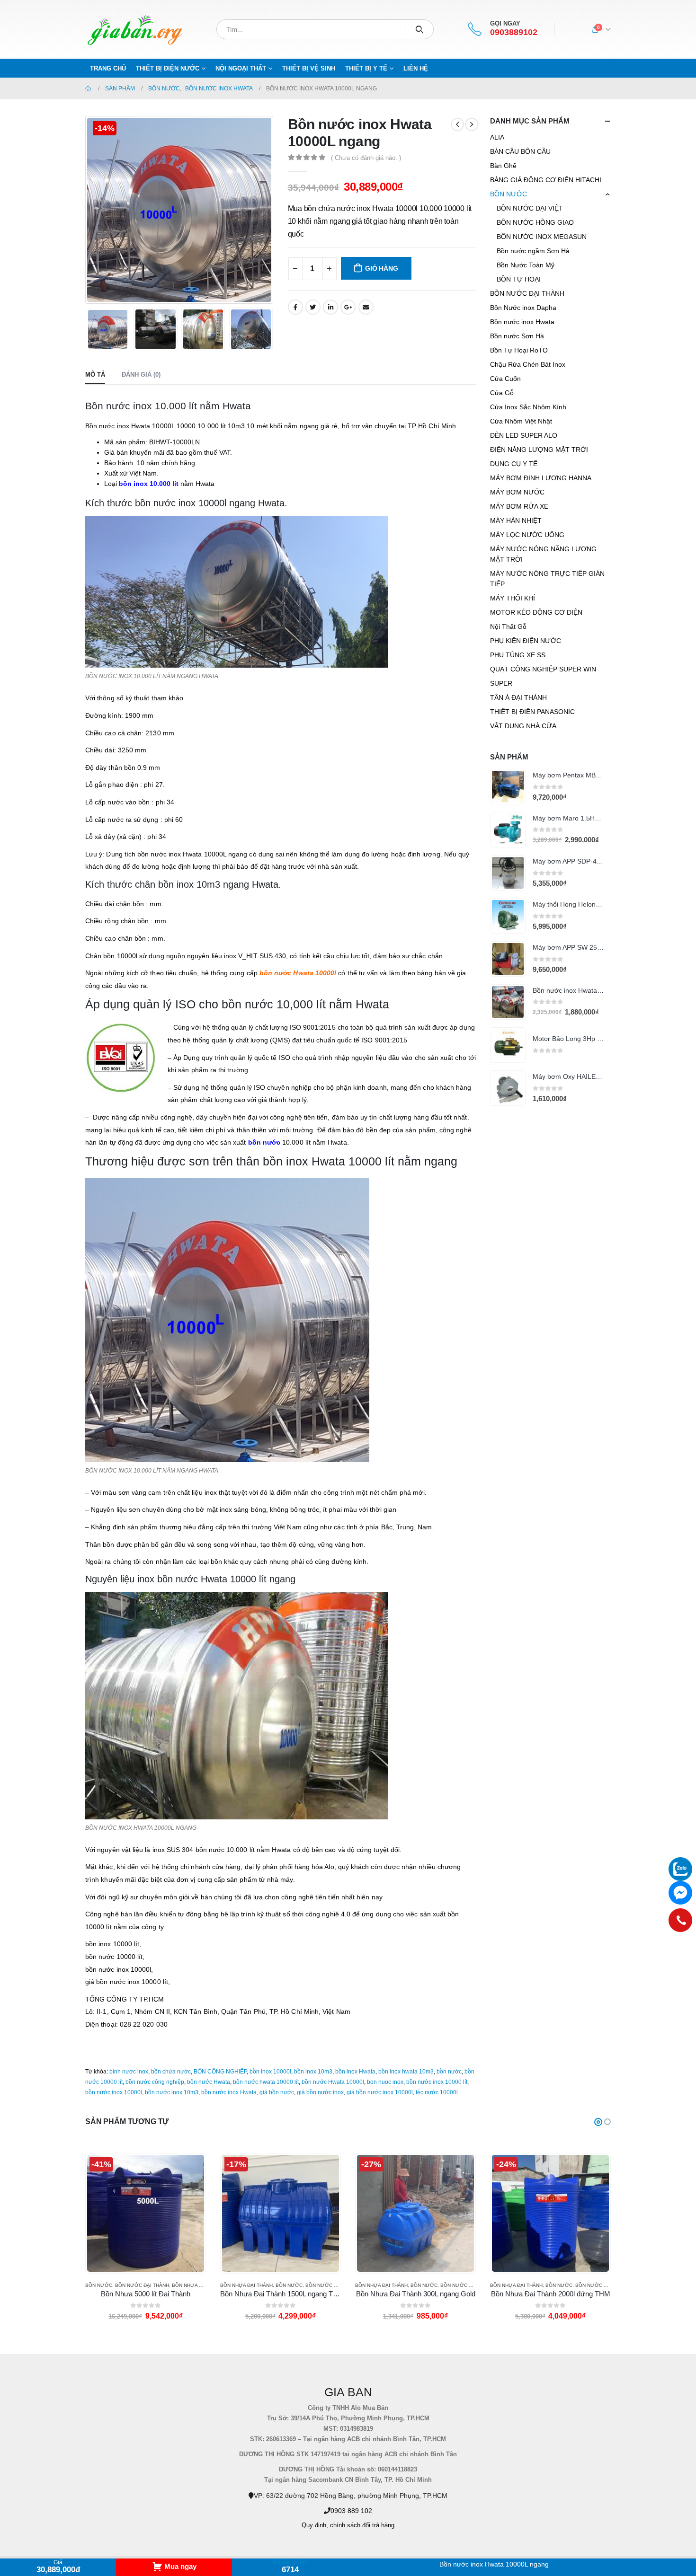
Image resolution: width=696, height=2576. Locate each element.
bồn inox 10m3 (313, 2072)
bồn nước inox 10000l (114, 2092)
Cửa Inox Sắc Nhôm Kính (528, 407)
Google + (348, 307)
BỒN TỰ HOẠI (519, 279)
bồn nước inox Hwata (229, 2092)
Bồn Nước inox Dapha (523, 308)
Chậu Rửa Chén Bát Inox (528, 364)
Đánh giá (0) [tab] (141, 375)
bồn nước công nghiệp (155, 2082)
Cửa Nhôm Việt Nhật (521, 421)
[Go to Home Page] (89, 88)
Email (366, 307)
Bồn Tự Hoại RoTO (519, 350)
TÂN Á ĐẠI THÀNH (518, 697)
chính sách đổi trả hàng (362, 2525)
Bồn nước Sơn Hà (517, 336)
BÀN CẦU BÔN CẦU (520, 151)
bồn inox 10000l (270, 2072)
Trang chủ (108, 68)
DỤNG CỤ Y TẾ (514, 464)
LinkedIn (330, 307)
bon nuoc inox (385, 2082)
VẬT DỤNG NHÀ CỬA (523, 726)
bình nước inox (129, 2072)
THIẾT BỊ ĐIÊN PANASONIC (532, 712)
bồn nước (449, 2072)
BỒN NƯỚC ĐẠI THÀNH (527, 293)
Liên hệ (416, 68)
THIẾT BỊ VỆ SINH (309, 68)
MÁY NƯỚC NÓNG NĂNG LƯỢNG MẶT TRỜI (543, 554)
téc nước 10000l (437, 2092)
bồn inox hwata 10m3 (406, 2072)
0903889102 (514, 32)
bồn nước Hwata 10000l (333, 2082)
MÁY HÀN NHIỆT (516, 520)
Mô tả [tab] (95, 375)
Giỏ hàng (381, 268)
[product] (508, 787)
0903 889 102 (351, 2511)
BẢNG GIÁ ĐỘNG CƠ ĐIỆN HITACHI (546, 180)
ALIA (497, 137)
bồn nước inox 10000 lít (437, 2082)
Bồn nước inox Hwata (522, 322)
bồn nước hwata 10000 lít (266, 2082)
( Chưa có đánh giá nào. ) (366, 158)
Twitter (313, 307)
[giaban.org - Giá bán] (135, 29)
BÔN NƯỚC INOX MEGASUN (542, 237)
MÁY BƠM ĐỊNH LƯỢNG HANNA (541, 478)
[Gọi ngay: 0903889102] (680, 1920)
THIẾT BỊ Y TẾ (366, 68)
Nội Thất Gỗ (508, 626)
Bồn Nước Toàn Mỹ (526, 265)
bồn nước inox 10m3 (172, 2092)
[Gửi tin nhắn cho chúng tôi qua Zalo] (680, 1869)
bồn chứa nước (171, 2072)
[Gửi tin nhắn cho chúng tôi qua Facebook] (680, 1893)
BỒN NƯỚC (509, 194)
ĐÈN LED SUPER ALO (524, 435)
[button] (598, 2122)
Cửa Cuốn (505, 379)
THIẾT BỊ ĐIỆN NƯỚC (168, 68)
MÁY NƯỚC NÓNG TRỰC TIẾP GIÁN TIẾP (547, 579)
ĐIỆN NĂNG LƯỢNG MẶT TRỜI (539, 450)
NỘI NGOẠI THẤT (241, 68)
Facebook (295, 307)
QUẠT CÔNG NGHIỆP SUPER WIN (543, 669)
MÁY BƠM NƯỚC (517, 492)
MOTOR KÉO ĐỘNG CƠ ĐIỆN (536, 612)
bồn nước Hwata (209, 2082)
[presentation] (88, 210)
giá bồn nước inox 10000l (380, 2092)
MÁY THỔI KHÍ (513, 598)
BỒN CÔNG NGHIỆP (220, 2072)
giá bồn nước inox (320, 2092)
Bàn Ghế (503, 166)
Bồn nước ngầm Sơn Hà (533, 251)
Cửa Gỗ (502, 393)
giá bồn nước (277, 2092)
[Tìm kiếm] (419, 29)
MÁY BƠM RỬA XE (519, 506)
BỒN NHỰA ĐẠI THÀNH (112, 2285)
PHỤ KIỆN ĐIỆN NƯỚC (526, 641)
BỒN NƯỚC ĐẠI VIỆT (530, 208)
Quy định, (315, 2525)
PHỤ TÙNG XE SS (518, 655)
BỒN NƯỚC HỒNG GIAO (535, 222)
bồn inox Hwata (355, 2072)
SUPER (501, 683)
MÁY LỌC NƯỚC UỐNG (527, 535)
